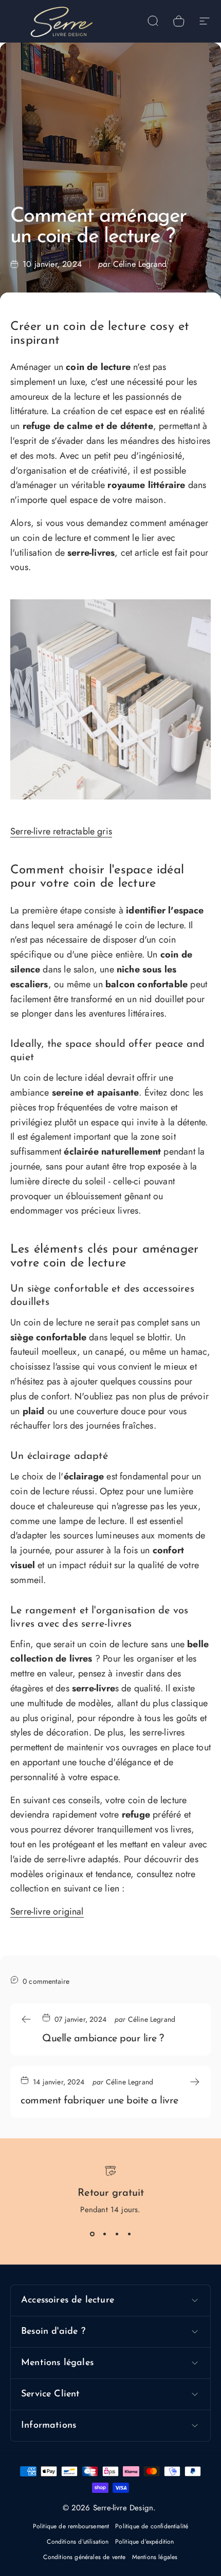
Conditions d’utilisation (78, 2542)
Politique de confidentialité (152, 2526)
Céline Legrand (140, 264)
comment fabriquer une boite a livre (99, 2101)
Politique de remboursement (71, 2526)
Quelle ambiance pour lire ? (103, 2039)
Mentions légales (155, 2557)
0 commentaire (46, 1981)
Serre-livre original (47, 1911)
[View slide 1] (92, 2234)
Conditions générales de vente (84, 2557)
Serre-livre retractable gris (61, 831)
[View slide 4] (129, 2234)
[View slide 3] (117, 2234)
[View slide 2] (104, 2234)
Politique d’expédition (145, 2542)
